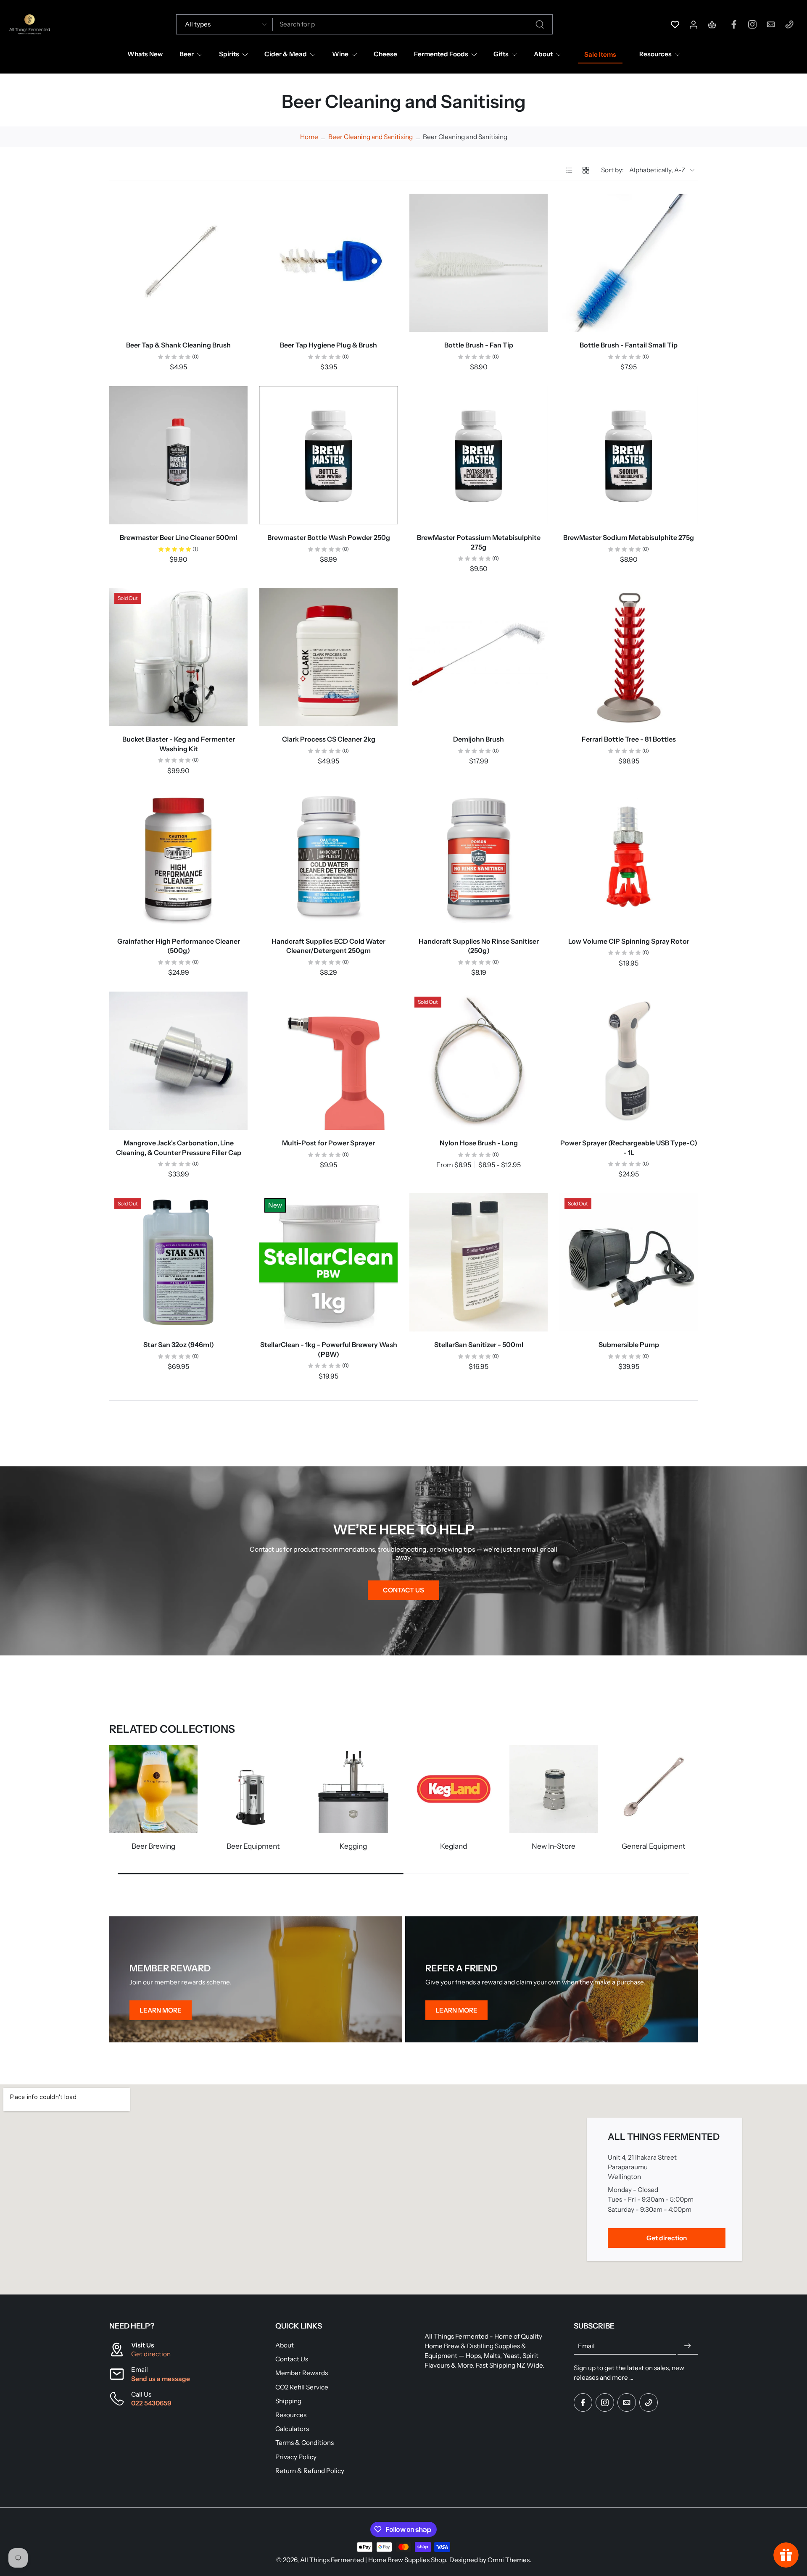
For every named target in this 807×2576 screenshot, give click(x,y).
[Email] (771, 24)
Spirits (229, 54)
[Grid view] (586, 170)
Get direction (151, 2354)
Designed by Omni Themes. (490, 2560)
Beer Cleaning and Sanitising (371, 137)
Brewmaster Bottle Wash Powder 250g (329, 537)
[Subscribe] (688, 2346)
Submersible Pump (629, 1345)
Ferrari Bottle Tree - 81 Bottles (629, 739)
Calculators (292, 2429)
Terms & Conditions (305, 2443)
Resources (655, 54)
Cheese (385, 54)
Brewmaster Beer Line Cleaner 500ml (178, 537)
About (543, 54)
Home (309, 137)
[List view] (569, 170)
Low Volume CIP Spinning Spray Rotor (629, 941)
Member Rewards (302, 2373)
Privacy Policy (296, 2457)
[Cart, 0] (712, 24)
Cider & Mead (286, 54)
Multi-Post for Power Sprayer (328, 1143)
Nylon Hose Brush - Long (479, 1143)
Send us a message (161, 2379)
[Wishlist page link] (675, 24)
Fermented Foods (441, 54)
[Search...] (540, 24)
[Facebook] (734, 24)
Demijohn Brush (479, 739)
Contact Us (292, 2359)
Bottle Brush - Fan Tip (479, 345)
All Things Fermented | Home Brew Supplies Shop (373, 2560)
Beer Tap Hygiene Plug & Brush (328, 345)
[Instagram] (752, 24)
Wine (340, 54)
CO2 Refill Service (302, 2387)
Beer (187, 54)
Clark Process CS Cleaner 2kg (329, 739)
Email (586, 2346)
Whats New (145, 54)
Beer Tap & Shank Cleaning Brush (178, 345)
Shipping (288, 2401)
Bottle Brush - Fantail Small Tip (629, 345)
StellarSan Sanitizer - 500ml (479, 1345)
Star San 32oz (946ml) (179, 1345)
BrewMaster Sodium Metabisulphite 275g (629, 537)
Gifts (501, 54)
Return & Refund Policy (310, 2471)
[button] (180, 2326)
